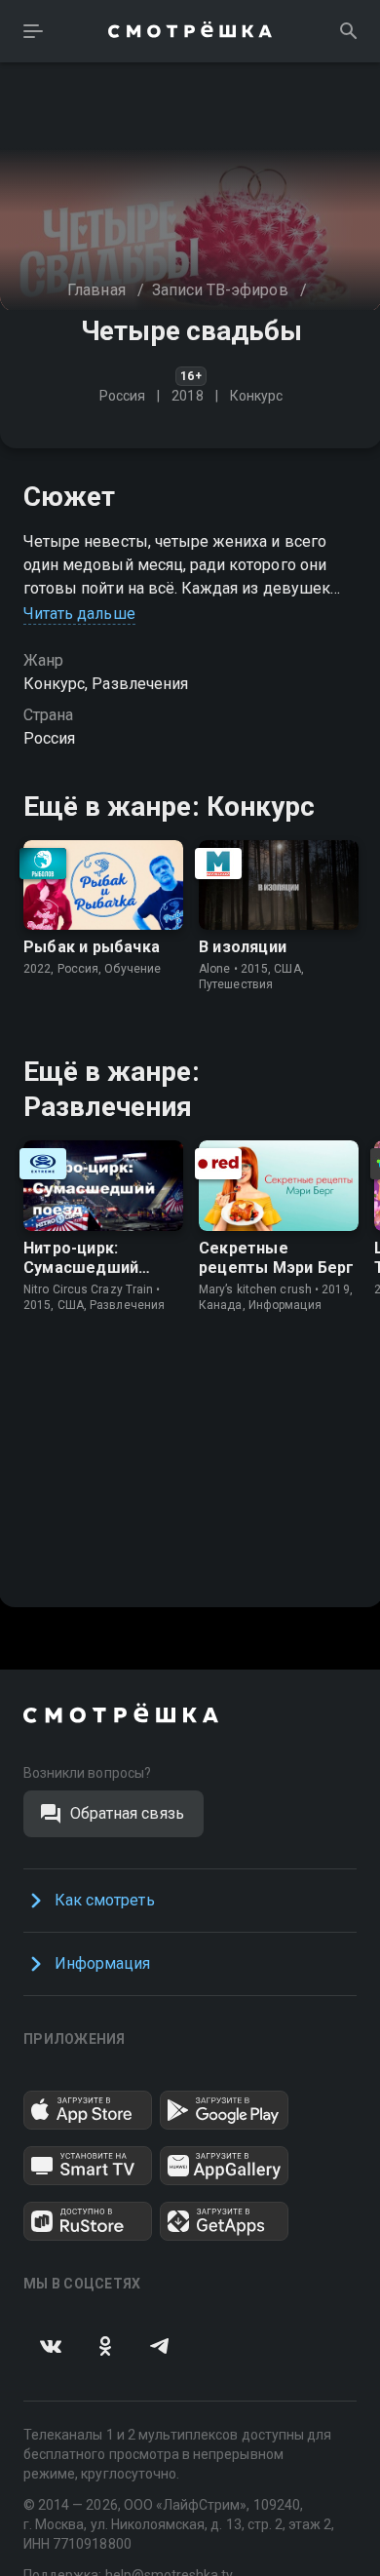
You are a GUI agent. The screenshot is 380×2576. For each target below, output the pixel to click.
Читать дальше (79, 614)
